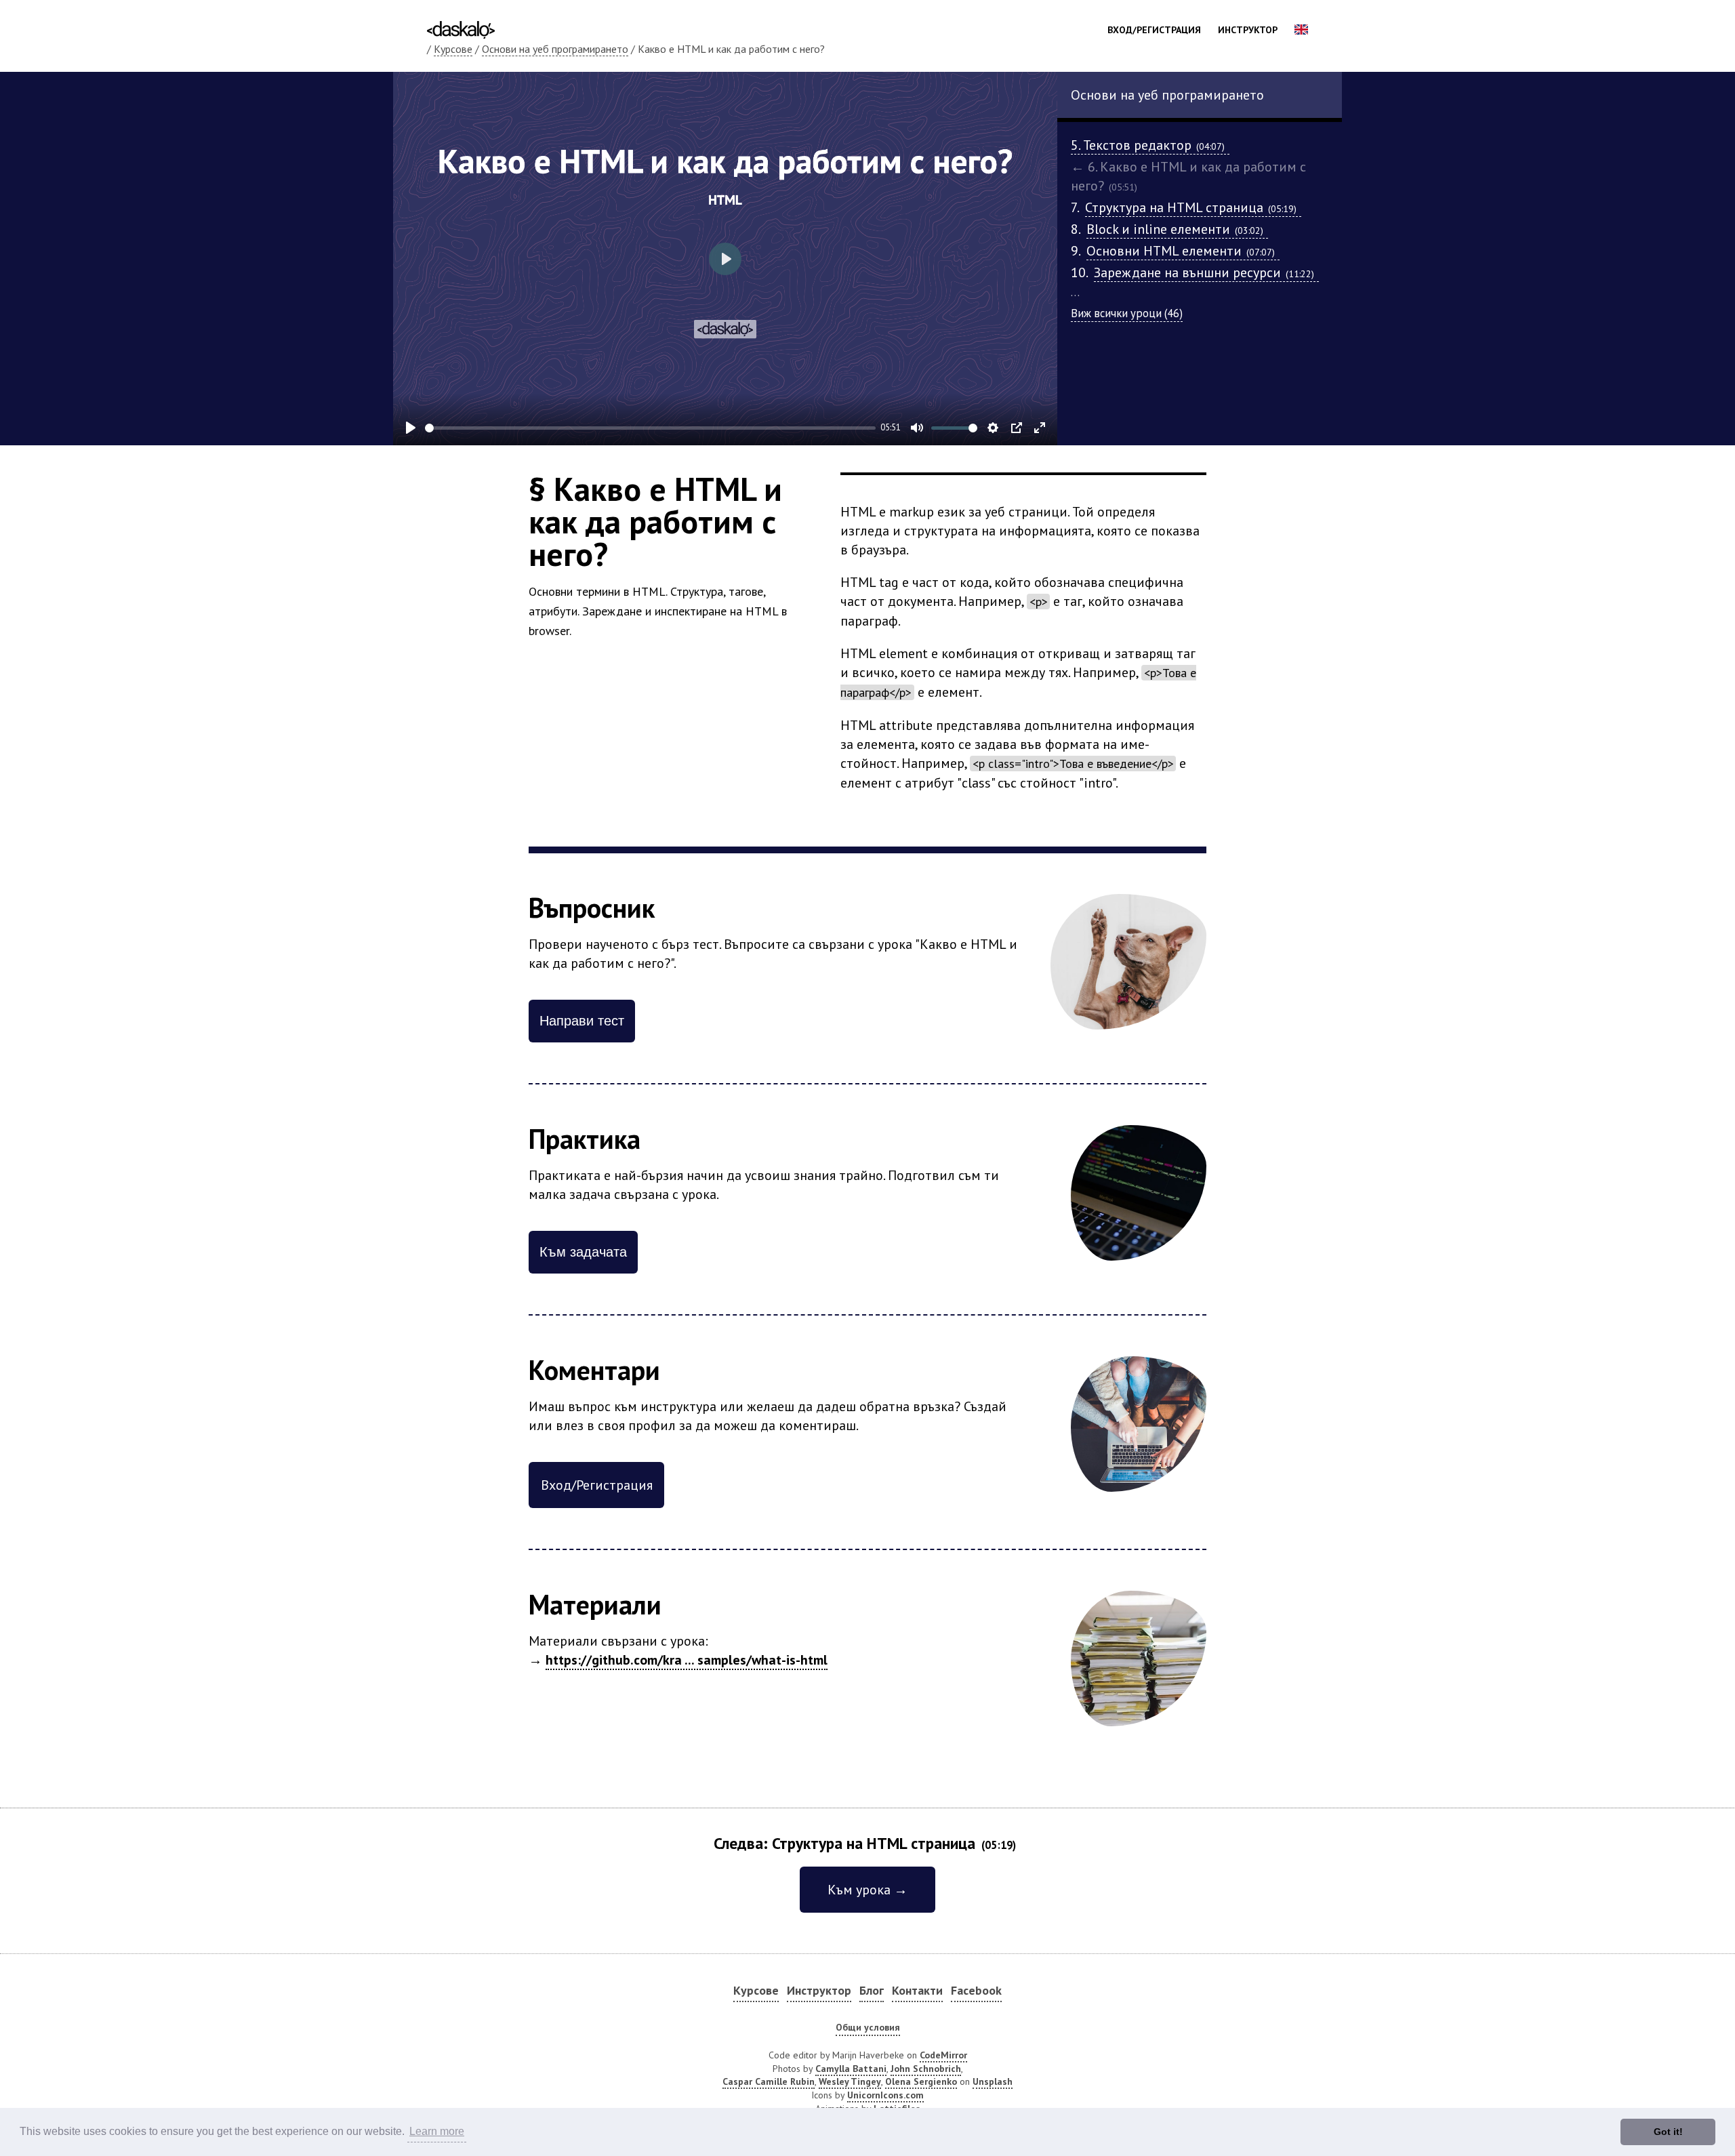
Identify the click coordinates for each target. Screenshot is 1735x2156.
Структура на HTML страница (1191, 207)
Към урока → (867, 1890)
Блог (872, 1990)
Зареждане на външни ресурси (1204, 272)
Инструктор (1248, 30)
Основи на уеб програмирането (555, 49)
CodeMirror (943, 2055)
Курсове (453, 49)
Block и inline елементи (1175, 229)
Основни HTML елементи (1181, 251)
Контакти (917, 1990)
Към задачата (583, 1252)
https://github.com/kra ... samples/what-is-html (687, 1660)
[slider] (650, 428)
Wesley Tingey (850, 2081)
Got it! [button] (1668, 2132)
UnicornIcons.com (885, 2095)
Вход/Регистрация (1154, 30)
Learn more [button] (437, 2131)
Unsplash (993, 2081)
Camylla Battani (851, 2069)
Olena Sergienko (921, 2081)
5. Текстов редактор (1148, 145)
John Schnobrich (926, 2069)
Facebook (976, 1990)
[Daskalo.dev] (461, 28)
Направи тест (582, 1021)
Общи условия (868, 2027)
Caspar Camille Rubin (769, 2081)
